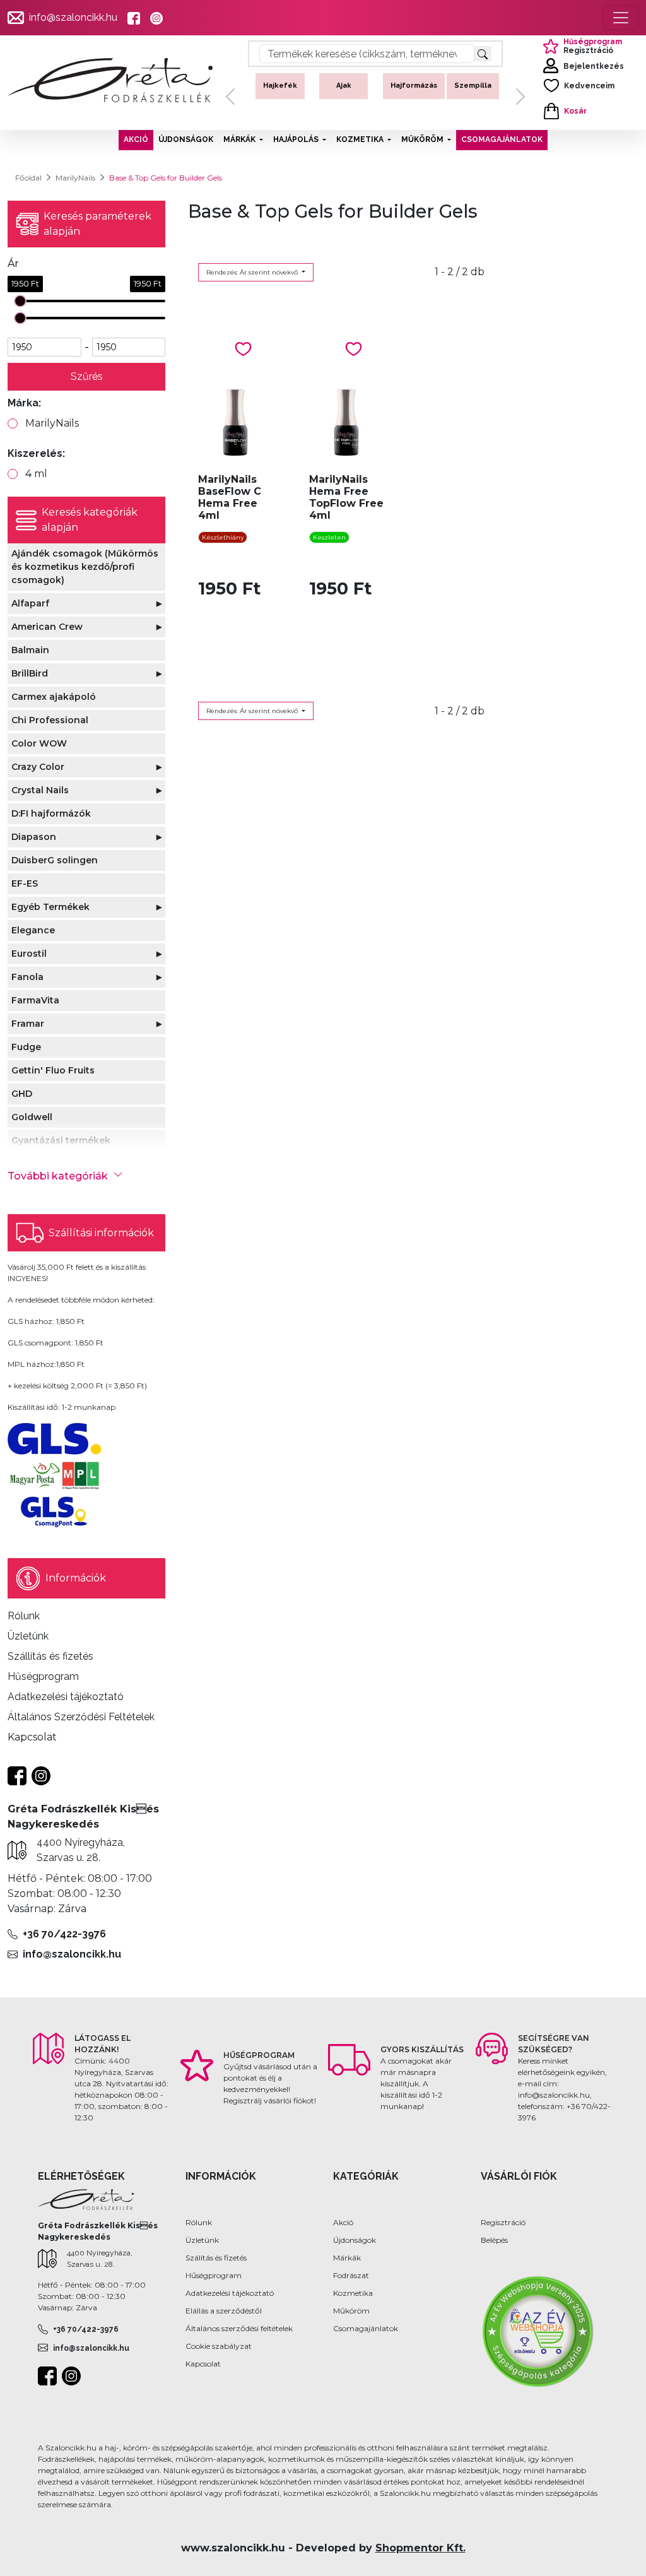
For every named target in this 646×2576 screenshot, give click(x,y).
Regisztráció (503, 2222)
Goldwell (32, 1117)
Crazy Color (38, 767)
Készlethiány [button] (223, 537)
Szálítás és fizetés (216, 2258)
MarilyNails (75, 178)
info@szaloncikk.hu (73, 17)
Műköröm (351, 2311)
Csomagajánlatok (366, 2328)
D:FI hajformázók (51, 813)
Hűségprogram (214, 2275)
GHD (22, 1094)
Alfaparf (30, 603)
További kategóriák (58, 1176)
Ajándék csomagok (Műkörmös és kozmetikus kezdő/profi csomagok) (85, 567)
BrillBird (30, 673)
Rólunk (199, 2222)
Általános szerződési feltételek (239, 2328)
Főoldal (28, 178)
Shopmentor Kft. (420, 2548)
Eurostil (29, 954)
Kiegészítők (413, 86)
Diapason (34, 837)
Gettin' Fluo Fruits (53, 1070)
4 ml (36, 474)
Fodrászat (351, 2275)
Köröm (280, 86)
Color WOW (39, 743)
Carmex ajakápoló (54, 697)
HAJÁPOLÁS (296, 139)
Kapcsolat (203, 2364)
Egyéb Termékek (50, 907)
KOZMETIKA (360, 139)
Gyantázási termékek (61, 1140)
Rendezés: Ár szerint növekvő (253, 272)
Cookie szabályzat (219, 2346)
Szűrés (87, 376)
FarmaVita (35, 1000)
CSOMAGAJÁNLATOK (502, 139)
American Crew (47, 627)
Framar (28, 1024)
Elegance (33, 930)
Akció (343, 2222)
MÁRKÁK (239, 139)
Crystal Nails (40, 790)
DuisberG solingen (55, 860)
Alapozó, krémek (344, 91)
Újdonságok (355, 2240)
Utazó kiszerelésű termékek (476, 96)
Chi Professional (50, 720)
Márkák (347, 2258)
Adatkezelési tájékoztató (230, 2293)
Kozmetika (353, 2293)
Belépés (494, 2240)
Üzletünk (202, 2240)
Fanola (27, 977)
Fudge (26, 1047)
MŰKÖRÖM (422, 139)
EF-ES (25, 883)
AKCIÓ (136, 139)
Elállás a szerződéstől (224, 2311)
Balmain (30, 650)
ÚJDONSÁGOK (186, 139)
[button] (230, 97)
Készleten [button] (329, 537)
